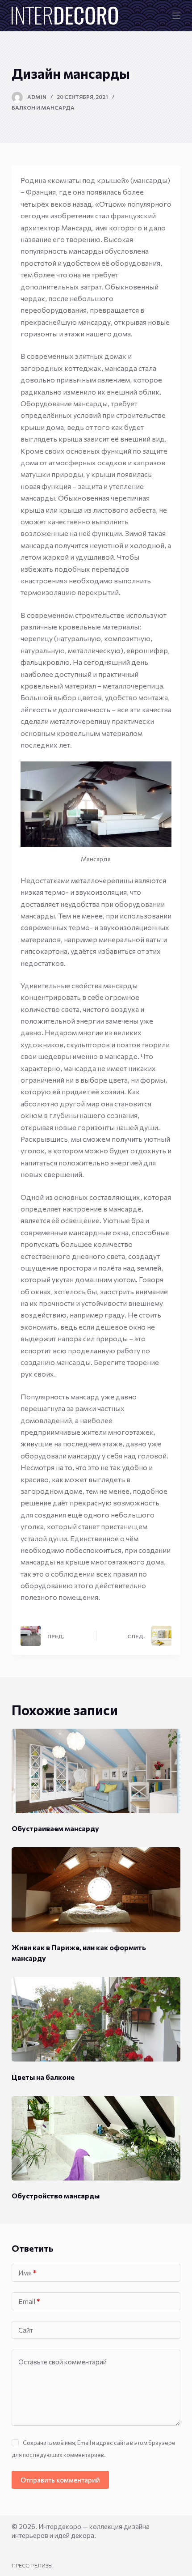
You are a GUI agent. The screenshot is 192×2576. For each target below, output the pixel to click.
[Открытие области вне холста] (176, 16)
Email (29, 2301)
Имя (27, 2273)
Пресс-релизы (32, 2565)
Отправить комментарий (60, 2480)
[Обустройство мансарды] (96, 2138)
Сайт (26, 2330)
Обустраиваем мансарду (55, 1828)
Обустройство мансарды (56, 2196)
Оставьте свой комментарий (63, 2362)
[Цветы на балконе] (96, 2019)
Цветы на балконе (43, 2077)
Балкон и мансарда (43, 107)
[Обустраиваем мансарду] (96, 1771)
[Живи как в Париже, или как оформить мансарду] (96, 1889)
